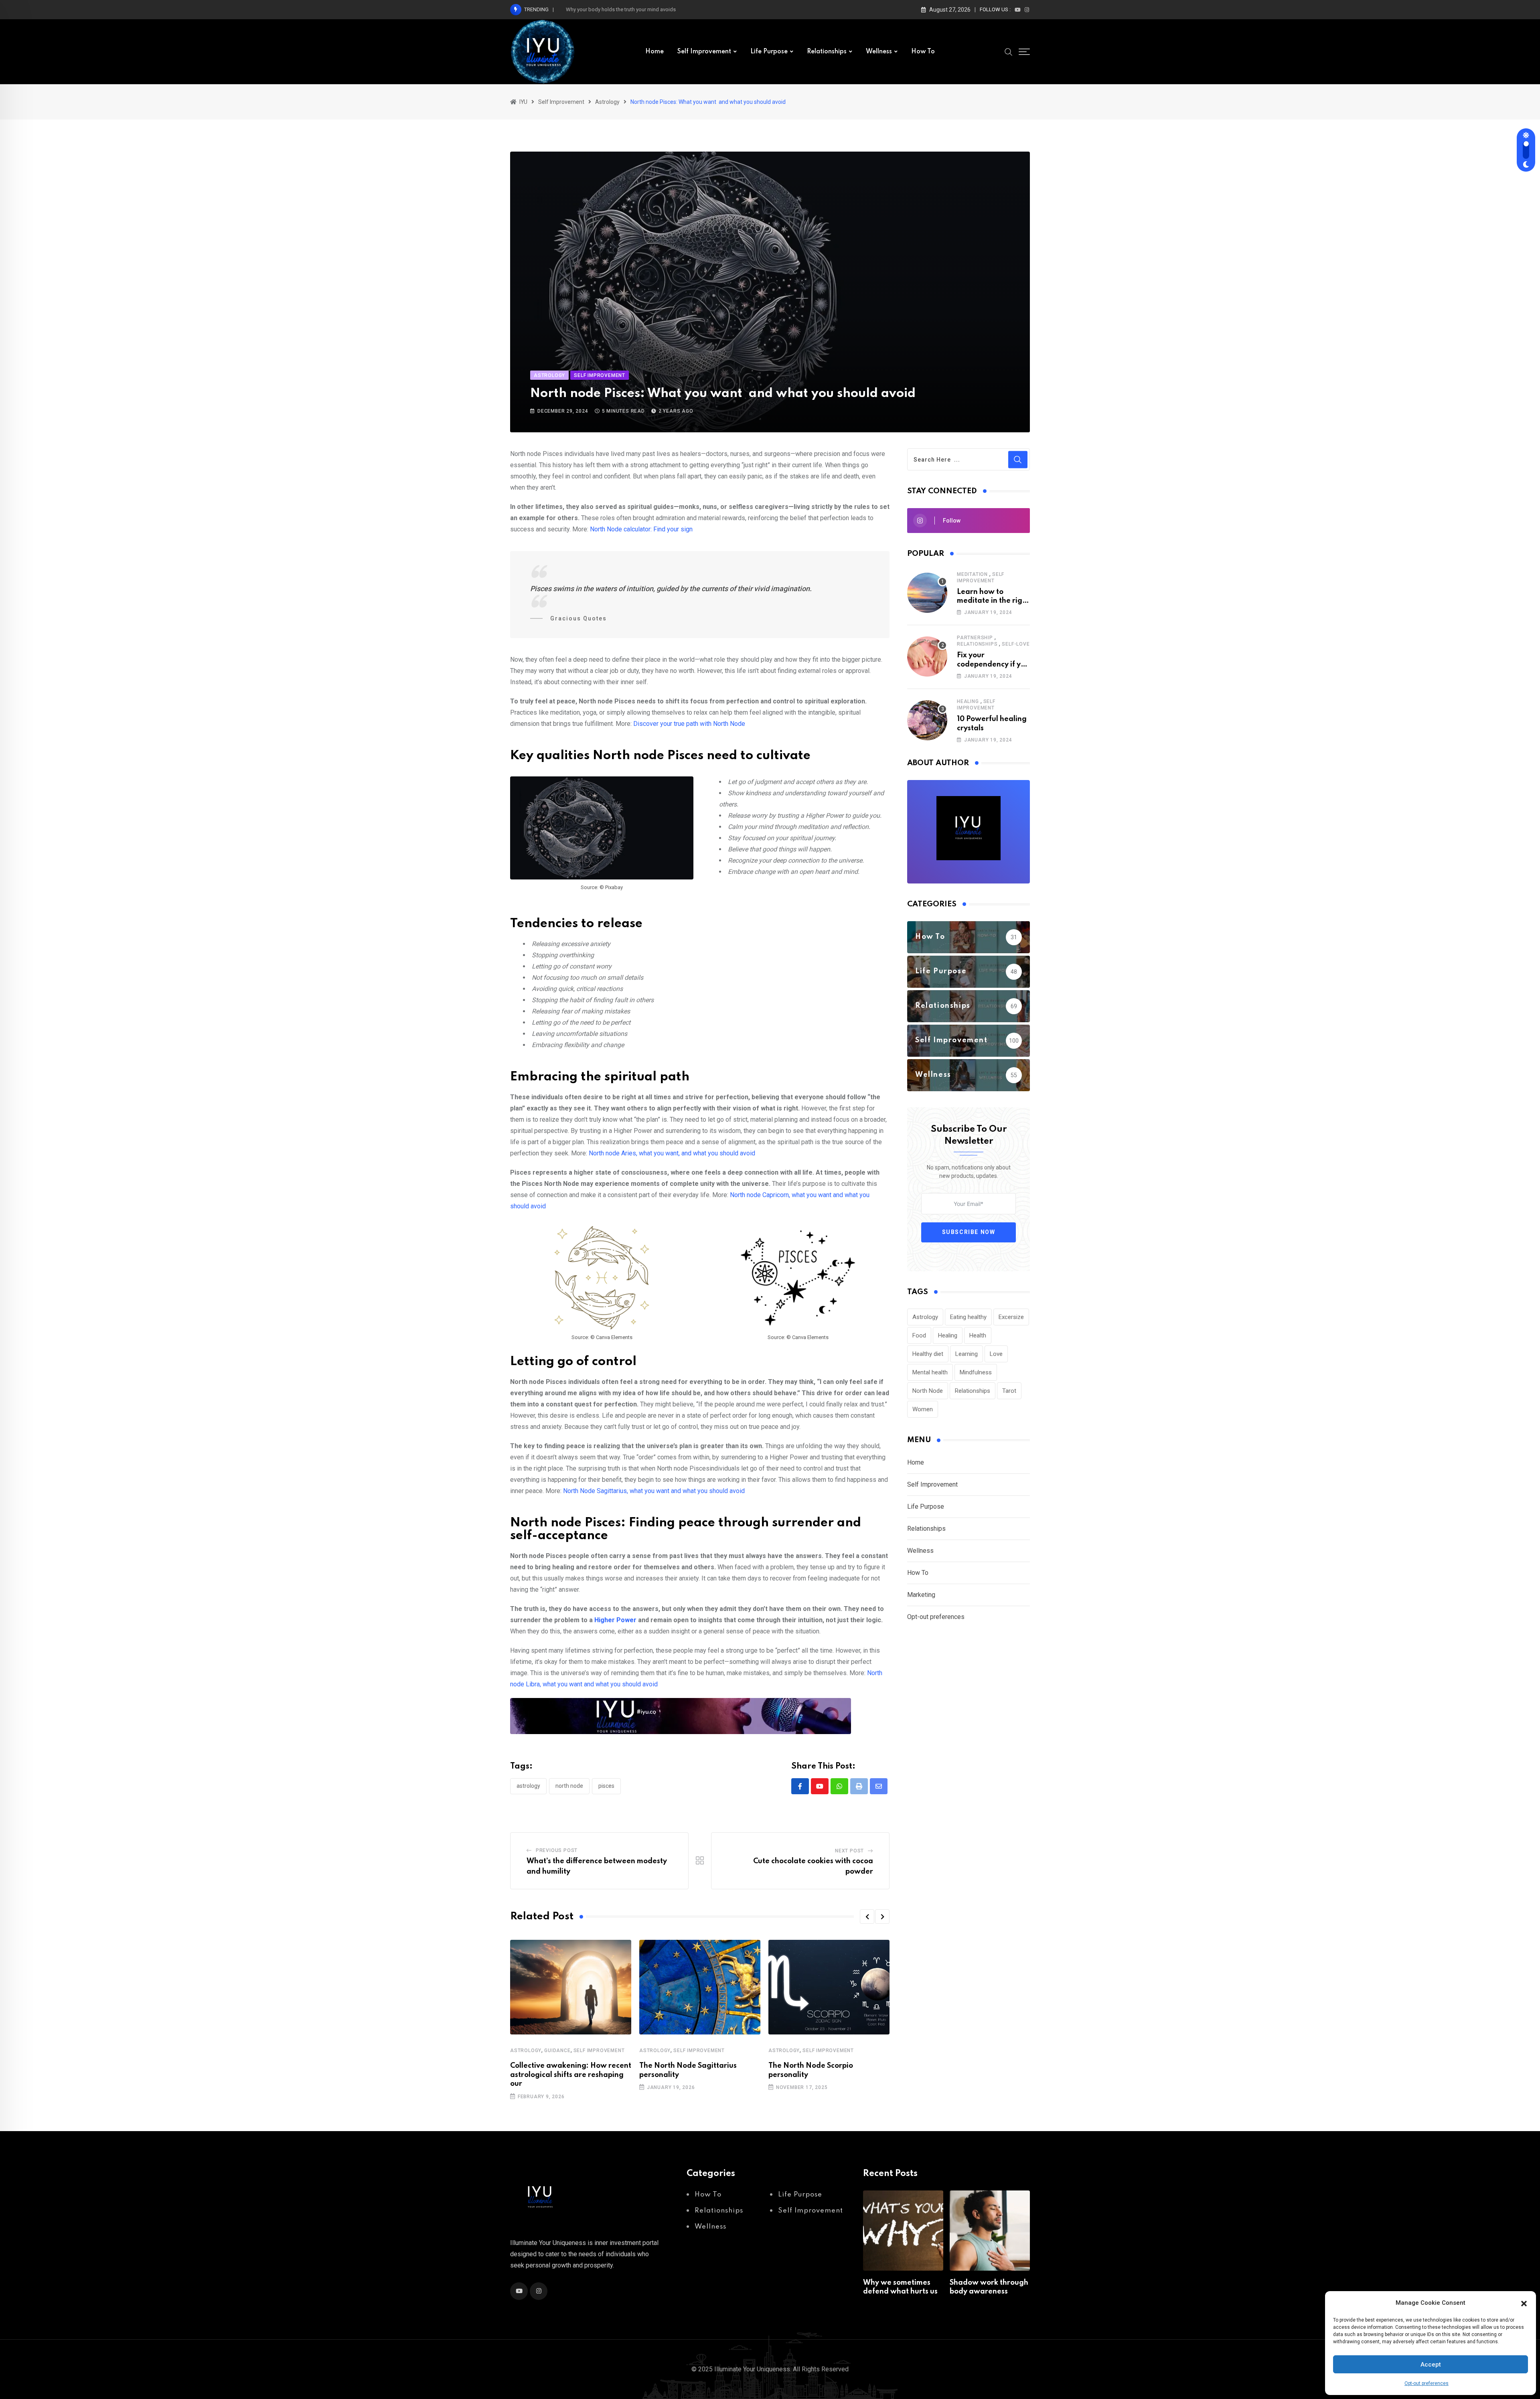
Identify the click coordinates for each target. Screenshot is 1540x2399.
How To (923, 52)
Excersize (1011, 1317)
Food (919, 1335)
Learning (967, 1354)
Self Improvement (704, 52)
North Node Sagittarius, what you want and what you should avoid (654, 1491)
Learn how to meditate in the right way (993, 601)
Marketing (921, 1595)
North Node (569, 1786)
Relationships (827, 52)
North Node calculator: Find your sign (641, 529)
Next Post (849, 1851)
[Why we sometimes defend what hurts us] (903, 2231)
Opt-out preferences (1427, 2383)
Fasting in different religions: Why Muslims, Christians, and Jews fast (645, 9)
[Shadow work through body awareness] (990, 2231)
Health (978, 1335)
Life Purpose (769, 52)
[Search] (1009, 51)
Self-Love (1016, 644)
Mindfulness (976, 1372)
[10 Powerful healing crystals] (927, 720)
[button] (1524, 2303)
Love (996, 1354)
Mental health (930, 1372)
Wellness (879, 52)
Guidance (557, 2050)
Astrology (528, 1786)
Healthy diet (928, 1354)
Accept (1431, 2365)
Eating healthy (968, 1317)
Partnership (975, 638)
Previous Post (557, 1850)
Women (923, 1409)
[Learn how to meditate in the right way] (927, 593)
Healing (968, 701)
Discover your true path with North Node (689, 724)
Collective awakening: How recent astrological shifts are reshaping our (571, 2075)
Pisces (606, 1786)
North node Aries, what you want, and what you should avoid (672, 1153)
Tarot (1009, 1391)
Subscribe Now (969, 1232)
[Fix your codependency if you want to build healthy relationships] (927, 656)
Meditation (972, 574)
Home (654, 52)
